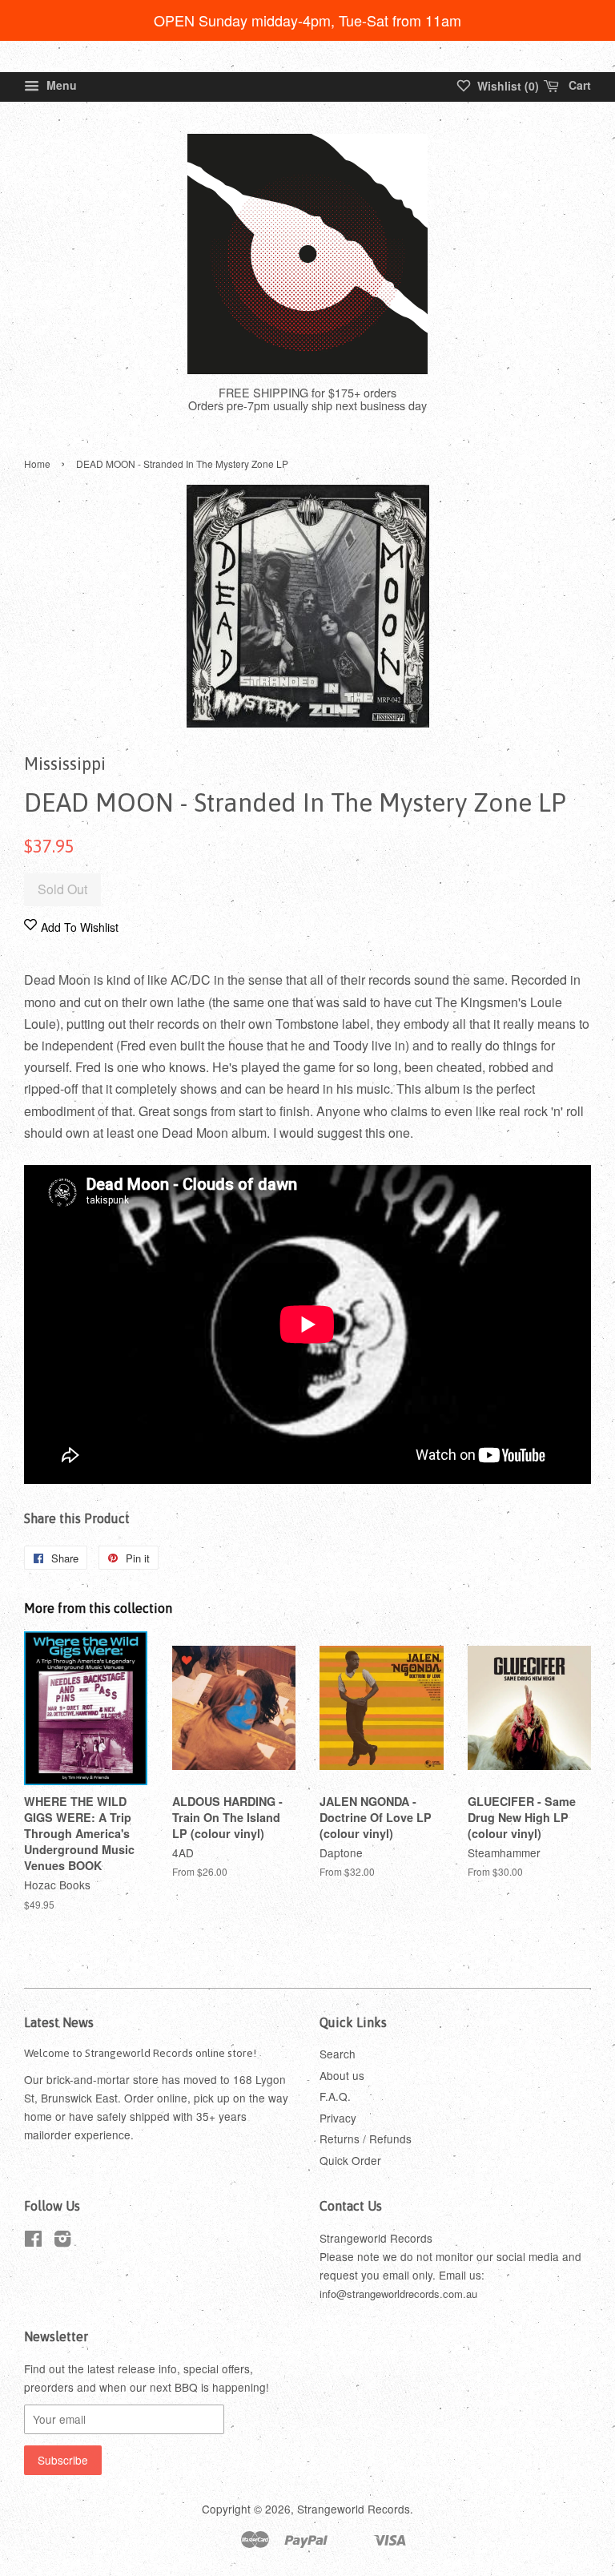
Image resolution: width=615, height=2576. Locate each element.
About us (342, 2075)
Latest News (59, 2022)
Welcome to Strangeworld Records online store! (140, 2053)
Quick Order (350, 2160)
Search (338, 2054)
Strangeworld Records (354, 2509)
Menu (60, 85)
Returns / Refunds (366, 2139)
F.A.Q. (335, 2096)
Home (37, 464)
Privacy (338, 2118)
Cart (578, 85)
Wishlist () (506, 86)
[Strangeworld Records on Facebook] (33, 2241)
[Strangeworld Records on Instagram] (62, 2241)
